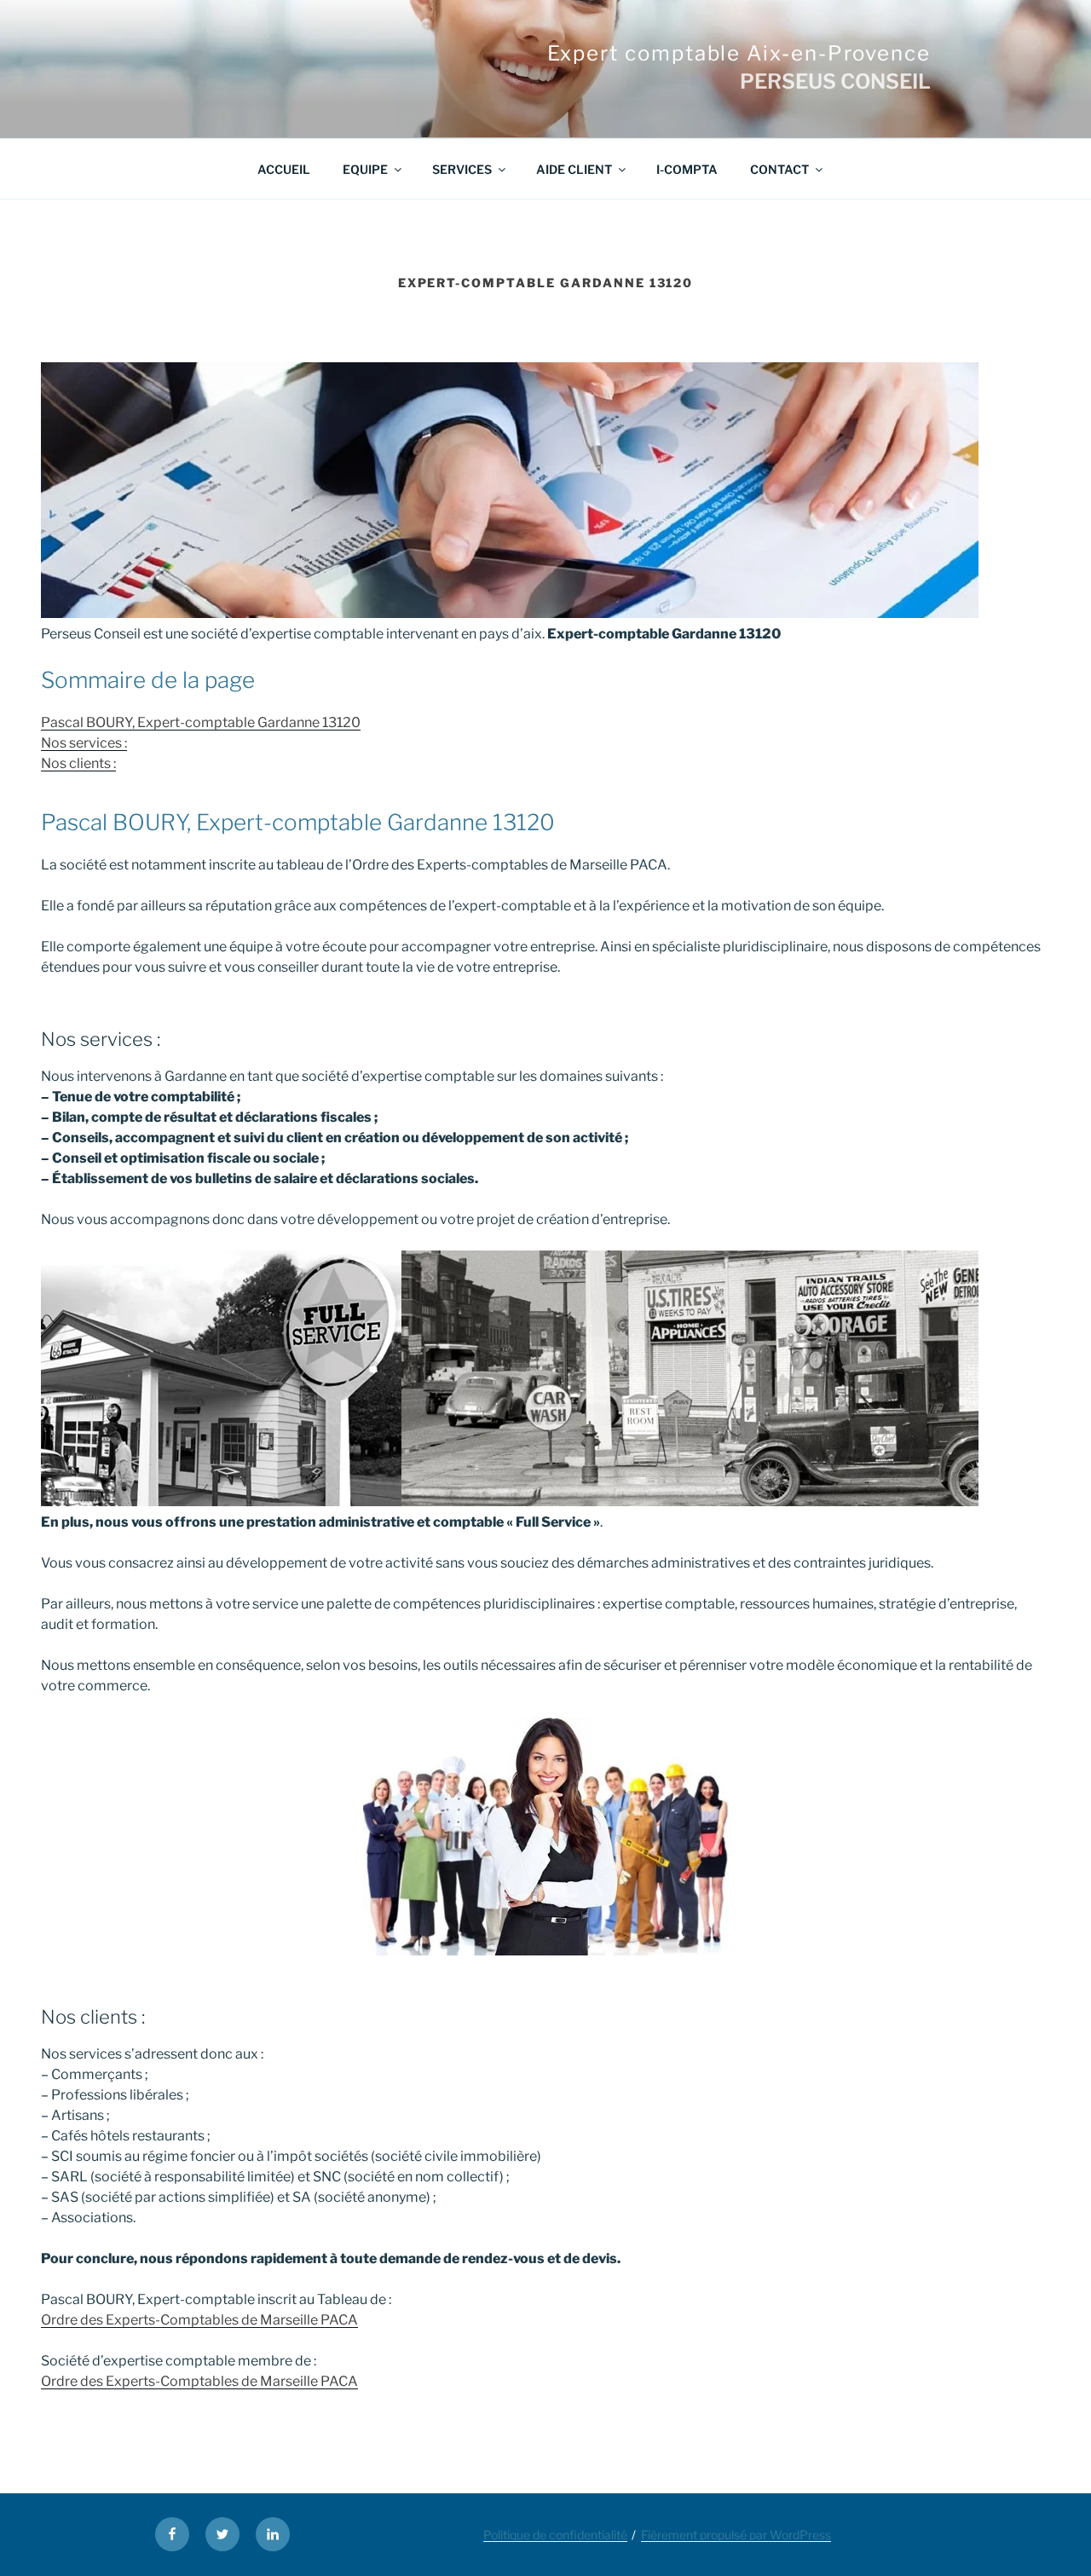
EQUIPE (365, 169)
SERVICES (462, 169)
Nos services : (84, 743)
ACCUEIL (284, 169)
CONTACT (779, 169)
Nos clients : (78, 763)
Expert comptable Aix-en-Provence (739, 53)
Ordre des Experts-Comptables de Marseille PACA (199, 2320)
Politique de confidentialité (555, 2535)
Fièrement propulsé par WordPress (736, 2535)
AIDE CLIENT (574, 169)
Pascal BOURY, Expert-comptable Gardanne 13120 (201, 722)
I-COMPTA (687, 169)
